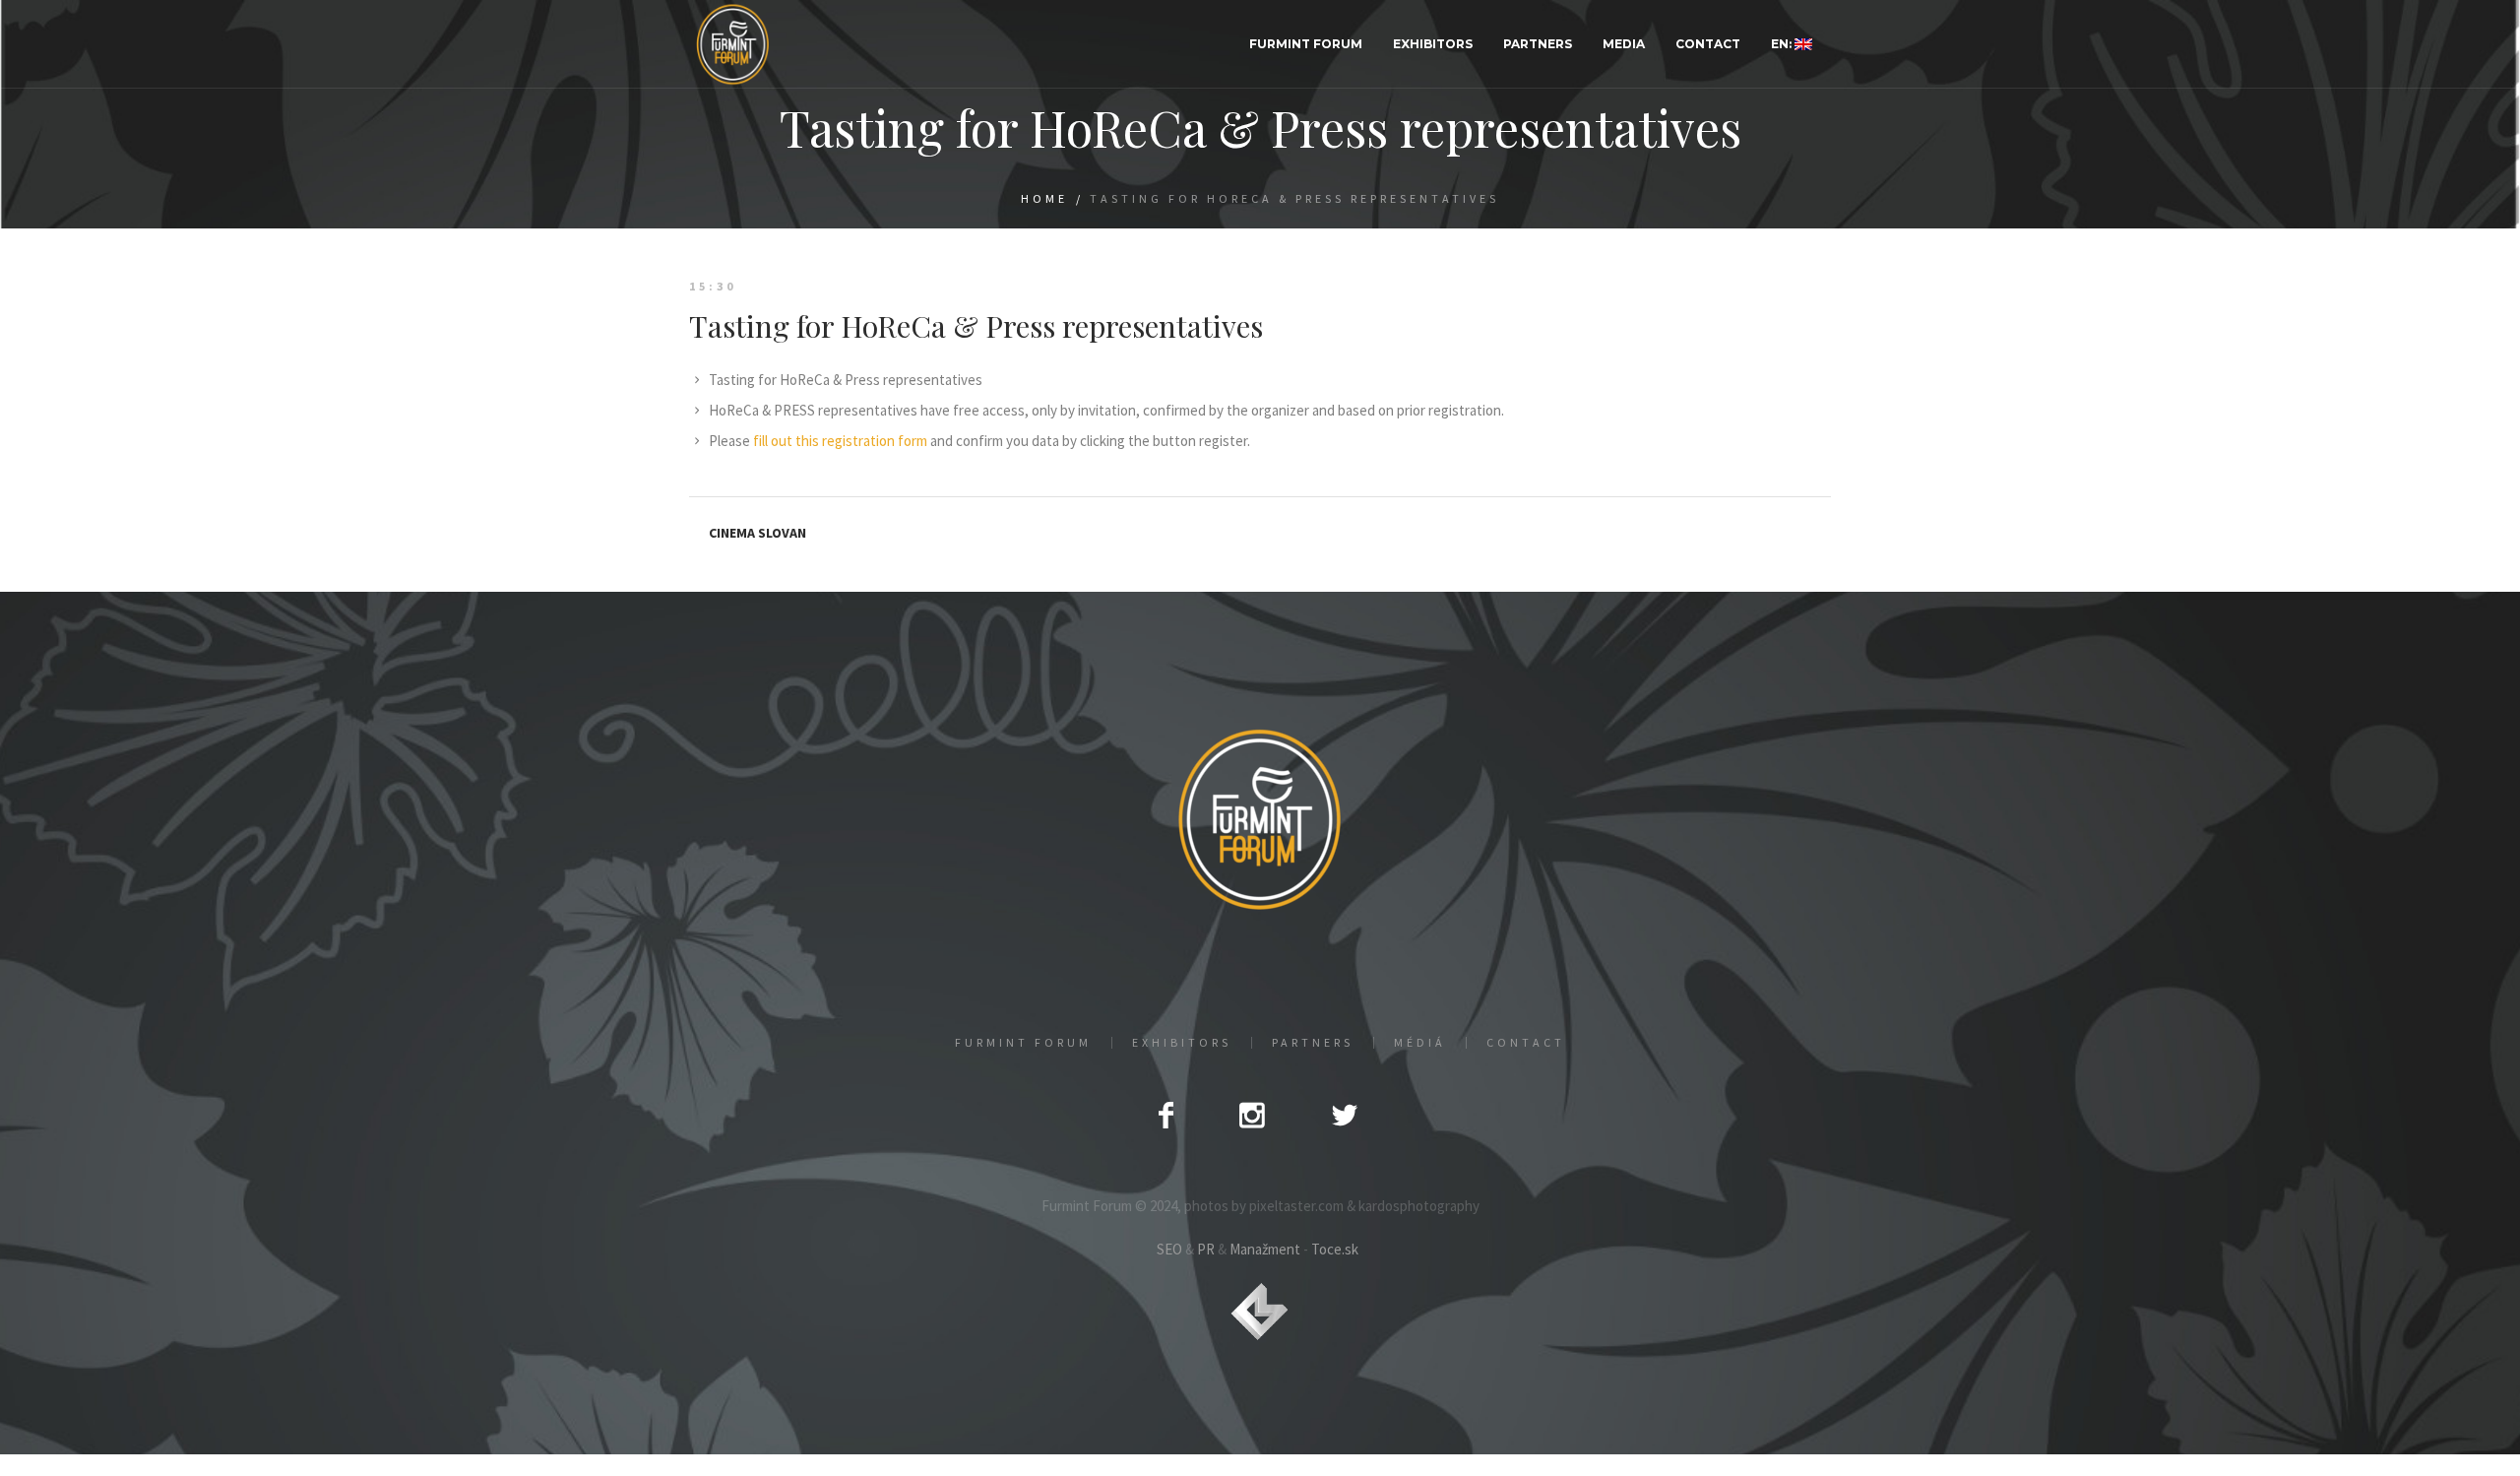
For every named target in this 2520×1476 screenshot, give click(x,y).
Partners (1313, 1043)
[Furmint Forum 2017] (1260, 818)
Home (1044, 198)
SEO (1169, 1249)
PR (1206, 1249)
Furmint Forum (1023, 1043)
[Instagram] (1252, 1115)
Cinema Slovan (757, 533)
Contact (1526, 1043)
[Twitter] (1345, 1115)
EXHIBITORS (1182, 1043)
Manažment (1265, 1249)
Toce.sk (1335, 1249)
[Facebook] (1166, 1115)
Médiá (1420, 1043)
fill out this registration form (840, 441)
